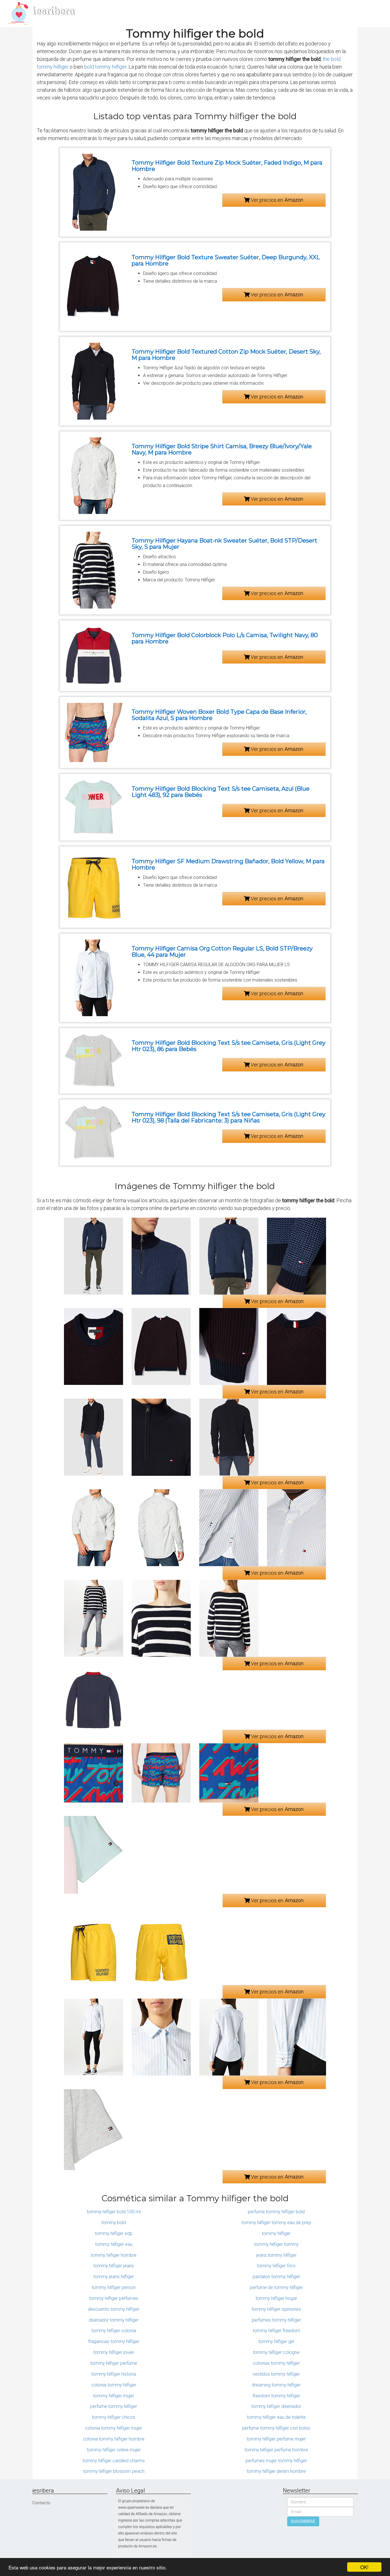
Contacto (41, 2503)
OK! (364, 2567)
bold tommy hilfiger (105, 67)
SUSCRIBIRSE (303, 2521)
